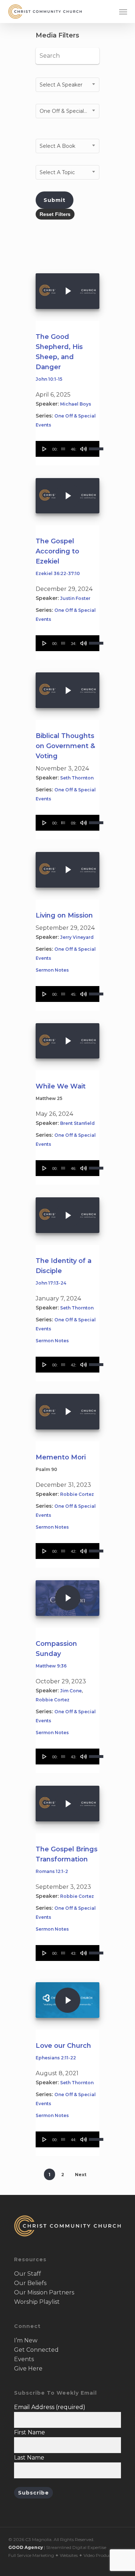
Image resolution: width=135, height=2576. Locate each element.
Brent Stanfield (77, 1123)
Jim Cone (71, 1691)
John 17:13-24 (51, 1283)
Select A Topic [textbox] (57, 172)
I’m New (26, 2340)
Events (24, 2359)
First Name (30, 2432)
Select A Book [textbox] (57, 146)
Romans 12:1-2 (52, 1871)
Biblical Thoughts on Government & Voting (65, 746)
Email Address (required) (50, 2407)
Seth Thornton (77, 778)
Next (81, 2175)
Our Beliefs (30, 2283)
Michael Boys (76, 404)
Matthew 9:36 (51, 1666)
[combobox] (67, 85)
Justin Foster (75, 598)
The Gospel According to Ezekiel (57, 551)
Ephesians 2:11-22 (56, 2058)
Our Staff (28, 2274)
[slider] (63, 449)
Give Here (28, 2369)
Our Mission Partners (44, 2292)
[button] (123, 12)
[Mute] (84, 449)
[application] (67, 449)
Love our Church (63, 2046)
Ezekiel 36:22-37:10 (58, 573)
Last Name (29, 2458)
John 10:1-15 (49, 379)
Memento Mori (61, 1457)
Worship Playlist (37, 2302)
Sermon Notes (52, 970)
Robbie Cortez (77, 1494)
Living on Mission (64, 915)
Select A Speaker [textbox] (61, 85)
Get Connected (36, 2350)
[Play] (45, 449)
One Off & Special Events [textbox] (69, 111)
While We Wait (61, 1086)
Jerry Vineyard (77, 937)
